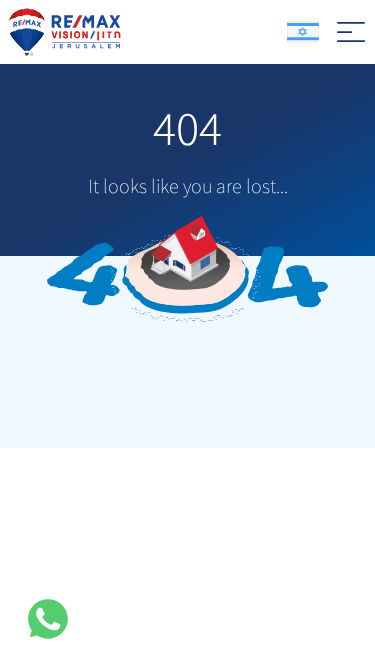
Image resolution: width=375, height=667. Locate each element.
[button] (48, 619)
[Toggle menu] (351, 32)
